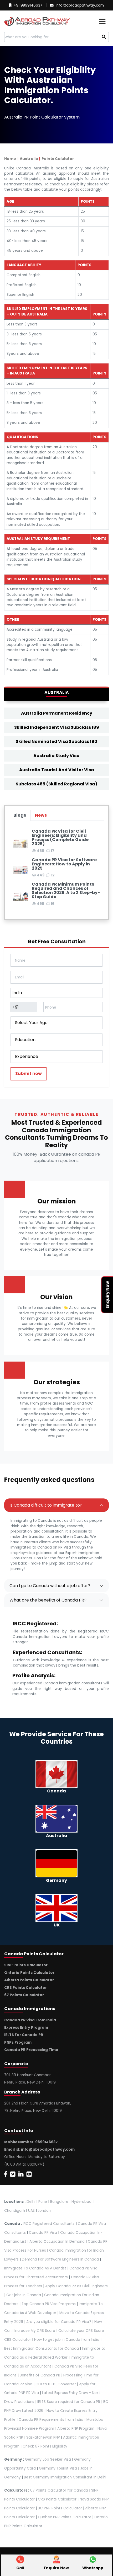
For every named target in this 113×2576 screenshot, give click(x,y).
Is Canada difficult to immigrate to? (46, 1505)
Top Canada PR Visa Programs (49, 2304)
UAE (31, 2211)
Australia (29, 159)
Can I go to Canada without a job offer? (50, 1586)
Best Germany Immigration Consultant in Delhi (65, 2477)
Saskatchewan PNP (43, 2437)
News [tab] (41, 815)
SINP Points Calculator (26, 1965)
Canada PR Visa (43, 2233)
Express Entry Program (26, 2028)
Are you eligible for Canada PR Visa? (59, 2322)
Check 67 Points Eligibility (45, 2446)
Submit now (29, 1073)
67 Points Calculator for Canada (59, 2490)
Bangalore (59, 2202)
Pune (43, 2202)
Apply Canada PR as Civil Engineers (76, 2286)
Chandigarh (15, 2211)
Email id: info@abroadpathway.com (39, 2149)
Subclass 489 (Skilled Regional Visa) (56, 784)
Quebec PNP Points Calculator (65, 2517)
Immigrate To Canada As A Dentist (35, 2268)
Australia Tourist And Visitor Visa (57, 770)
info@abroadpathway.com (80, 5)
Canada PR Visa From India (30, 2020)
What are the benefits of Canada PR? (48, 1600)
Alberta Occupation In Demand (57, 2242)
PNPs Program (18, 2042)
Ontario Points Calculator (29, 1973)
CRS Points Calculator (25, 1988)
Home (10, 159)
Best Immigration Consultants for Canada (42, 2349)
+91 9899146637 (28, 5)
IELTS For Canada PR (24, 2035)
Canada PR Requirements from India (51, 2420)
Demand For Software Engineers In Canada (60, 2259)
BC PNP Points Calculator (60, 2508)
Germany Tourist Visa (58, 2468)
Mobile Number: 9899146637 (31, 2142)
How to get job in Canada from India (67, 2340)
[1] (104, 37)
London (44, 2211)
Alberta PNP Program (76, 2428)
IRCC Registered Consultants (49, 2224)
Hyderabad (81, 2202)
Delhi (31, 2202)
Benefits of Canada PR (40, 2375)
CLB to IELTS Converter (56, 2384)
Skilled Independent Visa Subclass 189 (57, 727)
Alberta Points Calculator (29, 1980)
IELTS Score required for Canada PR (69, 2402)
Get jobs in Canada (24, 2295)
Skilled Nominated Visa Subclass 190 (56, 741)
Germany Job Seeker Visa (48, 2459)
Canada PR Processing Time (31, 2050)
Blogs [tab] (20, 815)
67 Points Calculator (24, 1995)
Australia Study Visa (56, 756)
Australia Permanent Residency (57, 713)
